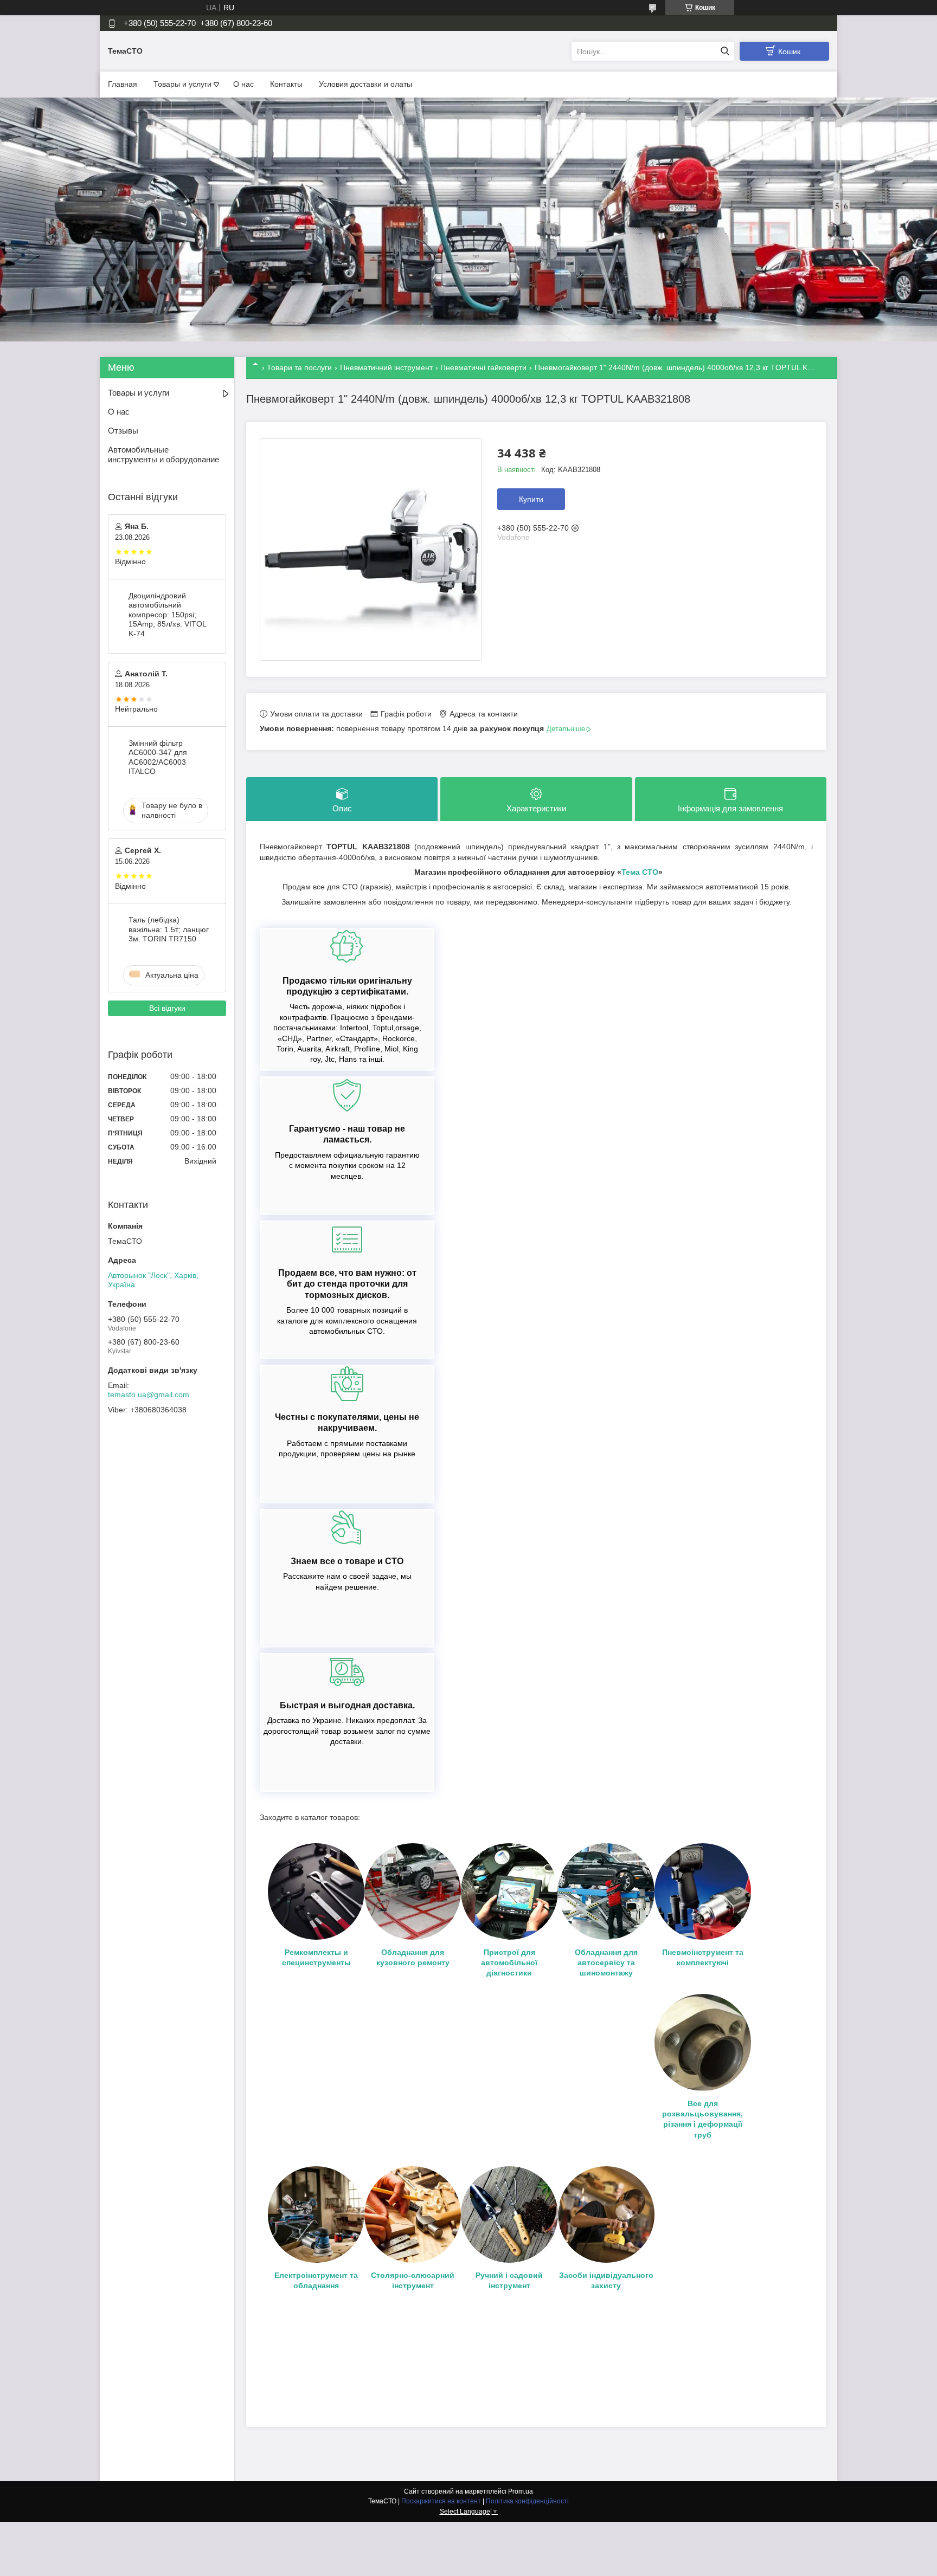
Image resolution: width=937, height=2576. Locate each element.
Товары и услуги (182, 84)
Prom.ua (521, 2491)
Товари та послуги (299, 367)
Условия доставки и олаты (365, 84)
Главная (123, 84)
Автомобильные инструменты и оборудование (163, 455)
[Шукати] (725, 51)
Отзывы (123, 431)
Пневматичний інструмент (386, 367)
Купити (531, 499)
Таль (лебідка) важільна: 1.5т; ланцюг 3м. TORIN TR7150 (169, 929)
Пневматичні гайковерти (483, 367)
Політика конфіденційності (527, 2501)
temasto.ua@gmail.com (149, 1394)
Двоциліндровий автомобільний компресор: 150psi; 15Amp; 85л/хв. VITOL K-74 (167, 615)
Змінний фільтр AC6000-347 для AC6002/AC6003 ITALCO (158, 757)
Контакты (286, 84)
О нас (243, 84)
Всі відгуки (167, 1008)
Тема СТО (640, 872)
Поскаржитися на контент (441, 2501)
